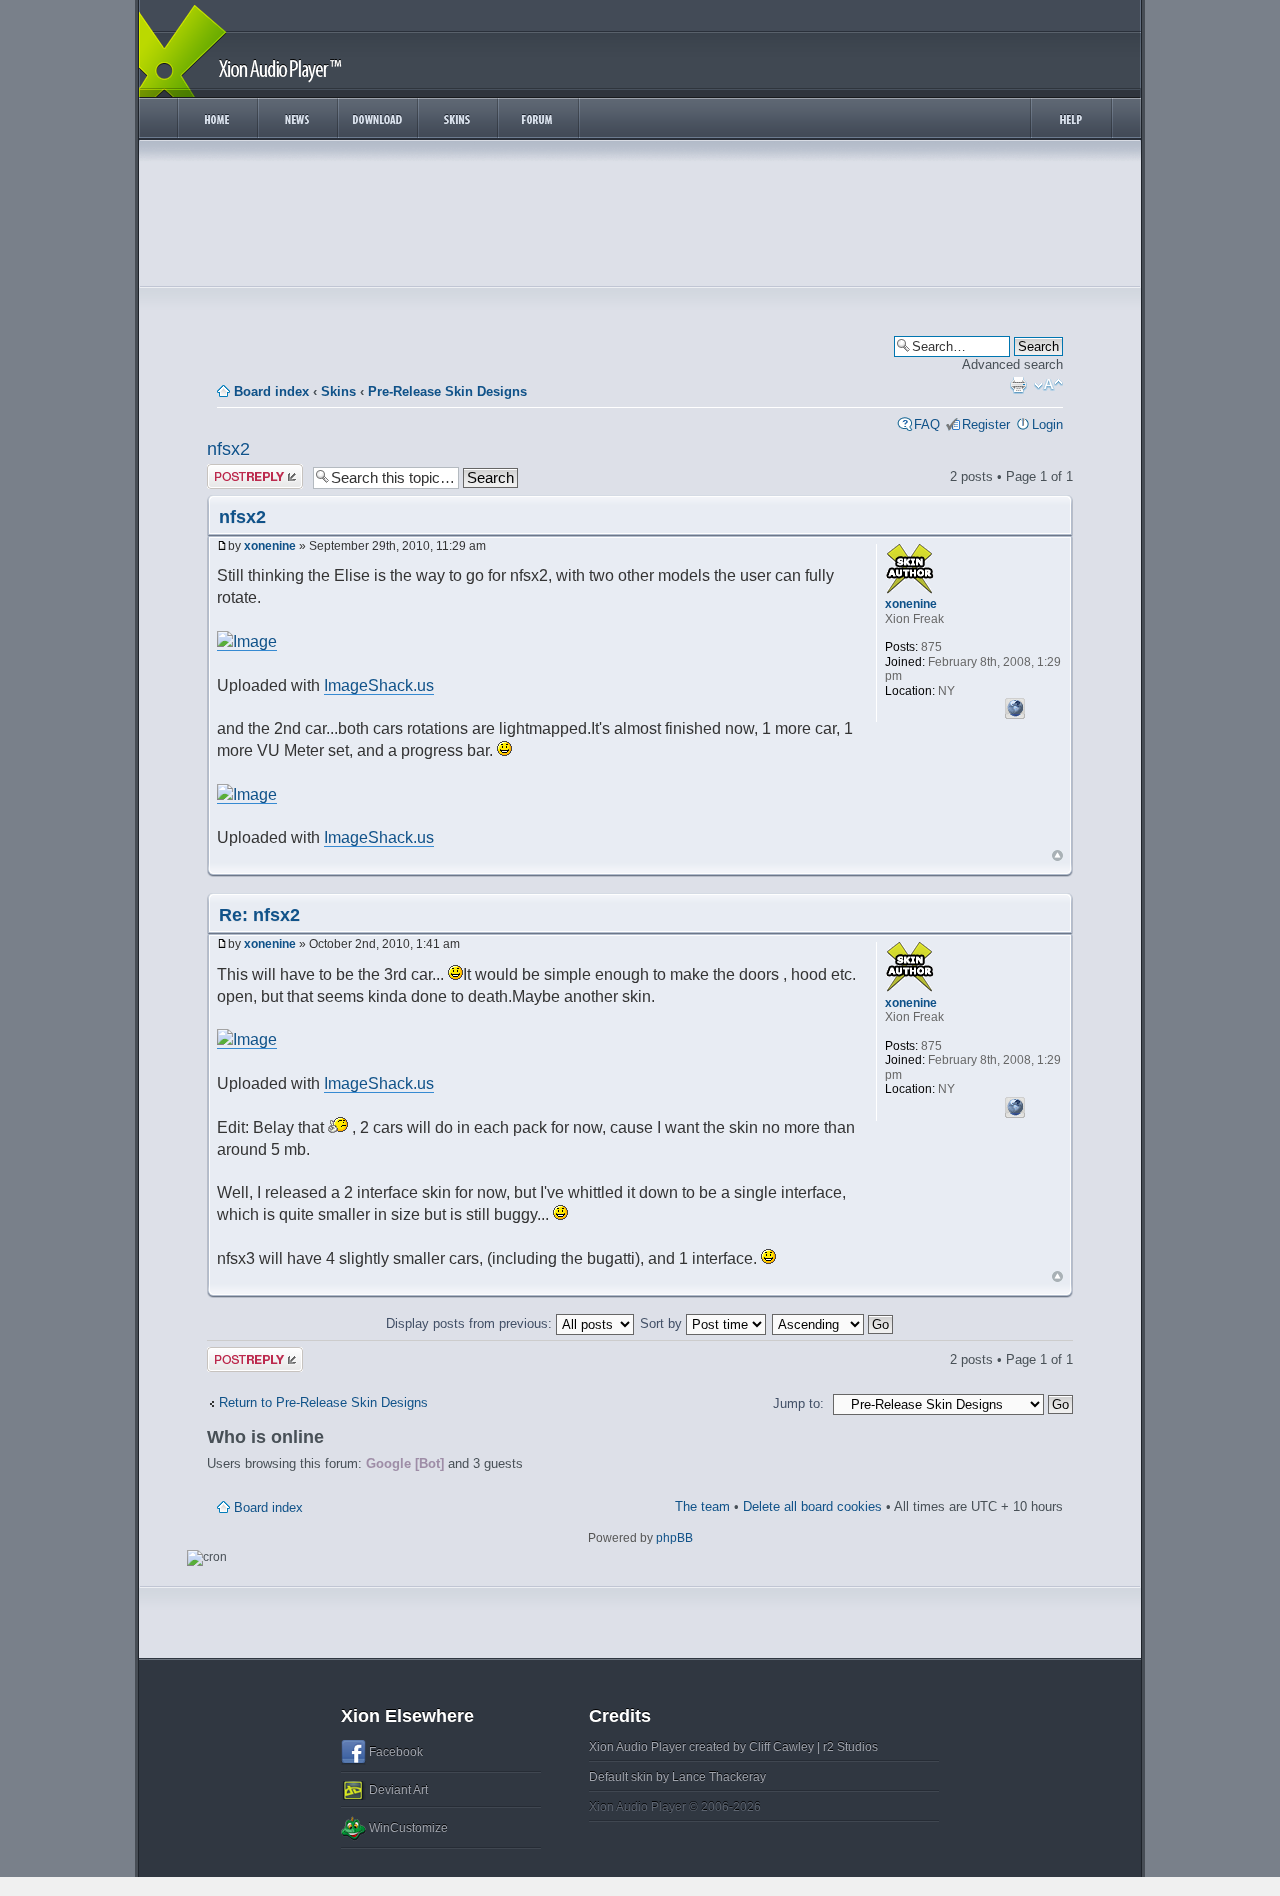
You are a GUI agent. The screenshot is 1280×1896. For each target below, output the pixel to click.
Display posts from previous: (471, 1323)
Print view (1018, 385)
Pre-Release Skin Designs (447, 391)
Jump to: (798, 1403)
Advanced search (1012, 364)
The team (702, 1506)
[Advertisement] (640, 218)
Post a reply (242, 471)
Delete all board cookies (812, 1506)
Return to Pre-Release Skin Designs (323, 1402)
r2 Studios (850, 1747)
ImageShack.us (379, 685)
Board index (271, 391)
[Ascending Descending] (833, 1323)
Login (1047, 424)
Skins (338, 391)
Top (1057, 855)
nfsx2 (228, 449)
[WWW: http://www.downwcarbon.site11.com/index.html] (1015, 706)
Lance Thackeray (719, 1777)
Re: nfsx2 (259, 915)
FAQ (927, 424)
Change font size (1048, 385)
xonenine (270, 546)
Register (986, 424)
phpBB (674, 1538)
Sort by (663, 1323)
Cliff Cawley (781, 1747)
